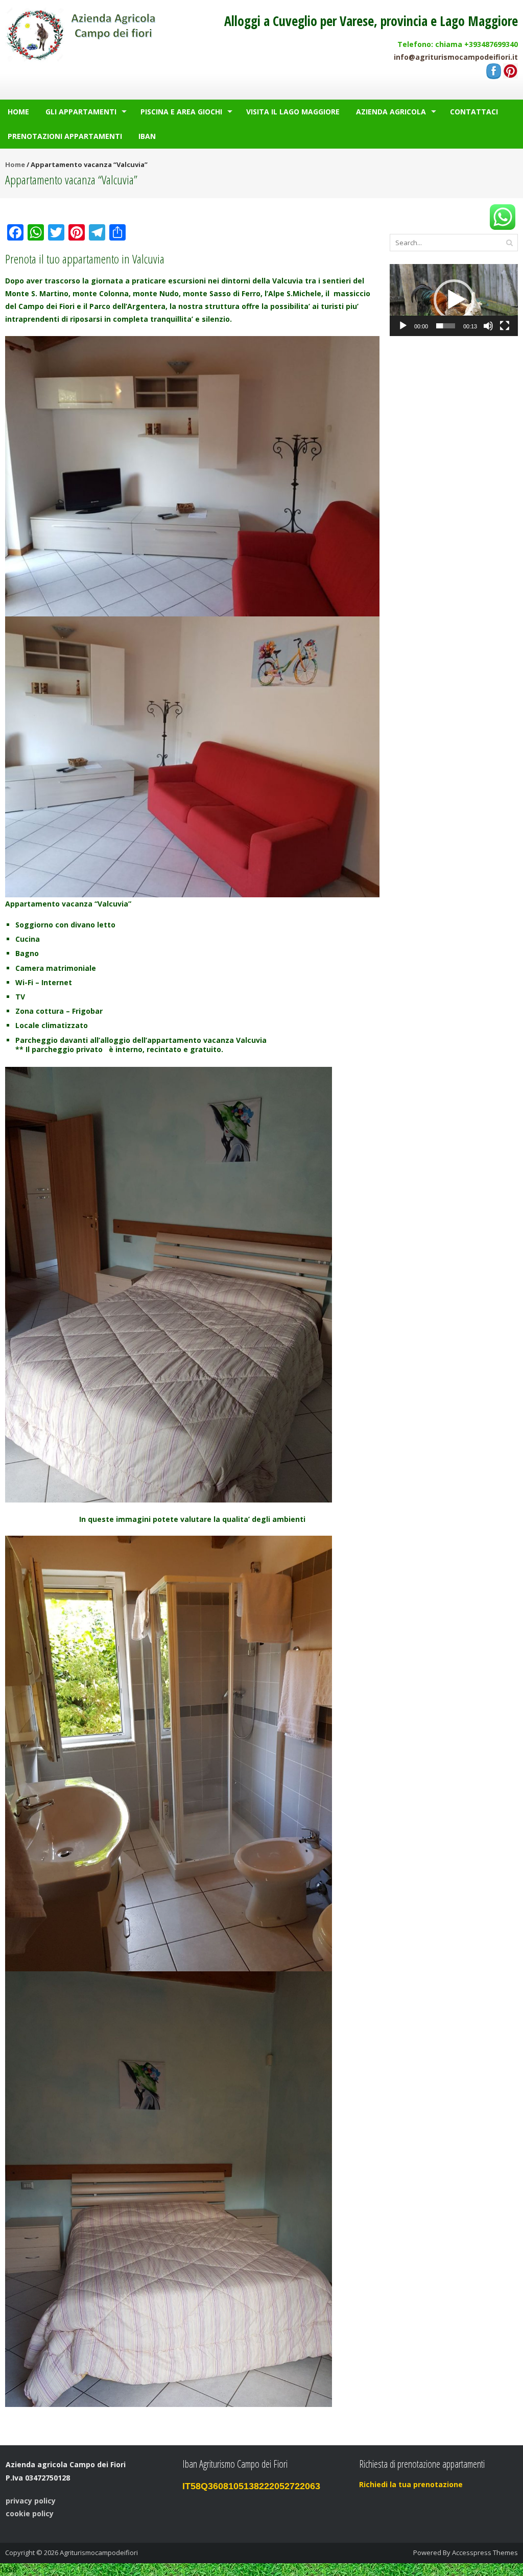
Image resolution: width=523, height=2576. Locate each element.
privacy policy (31, 2501)
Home (18, 112)
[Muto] (488, 326)
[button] (454, 300)
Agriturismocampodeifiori (99, 2553)
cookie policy (30, 2513)
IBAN (147, 136)
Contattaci (474, 112)
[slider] (446, 326)
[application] (454, 300)
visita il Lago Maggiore (293, 112)
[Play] (403, 326)
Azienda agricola (391, 112)
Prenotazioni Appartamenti (65, 136)
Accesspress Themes (485, 2553)
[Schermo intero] (505, 326)
